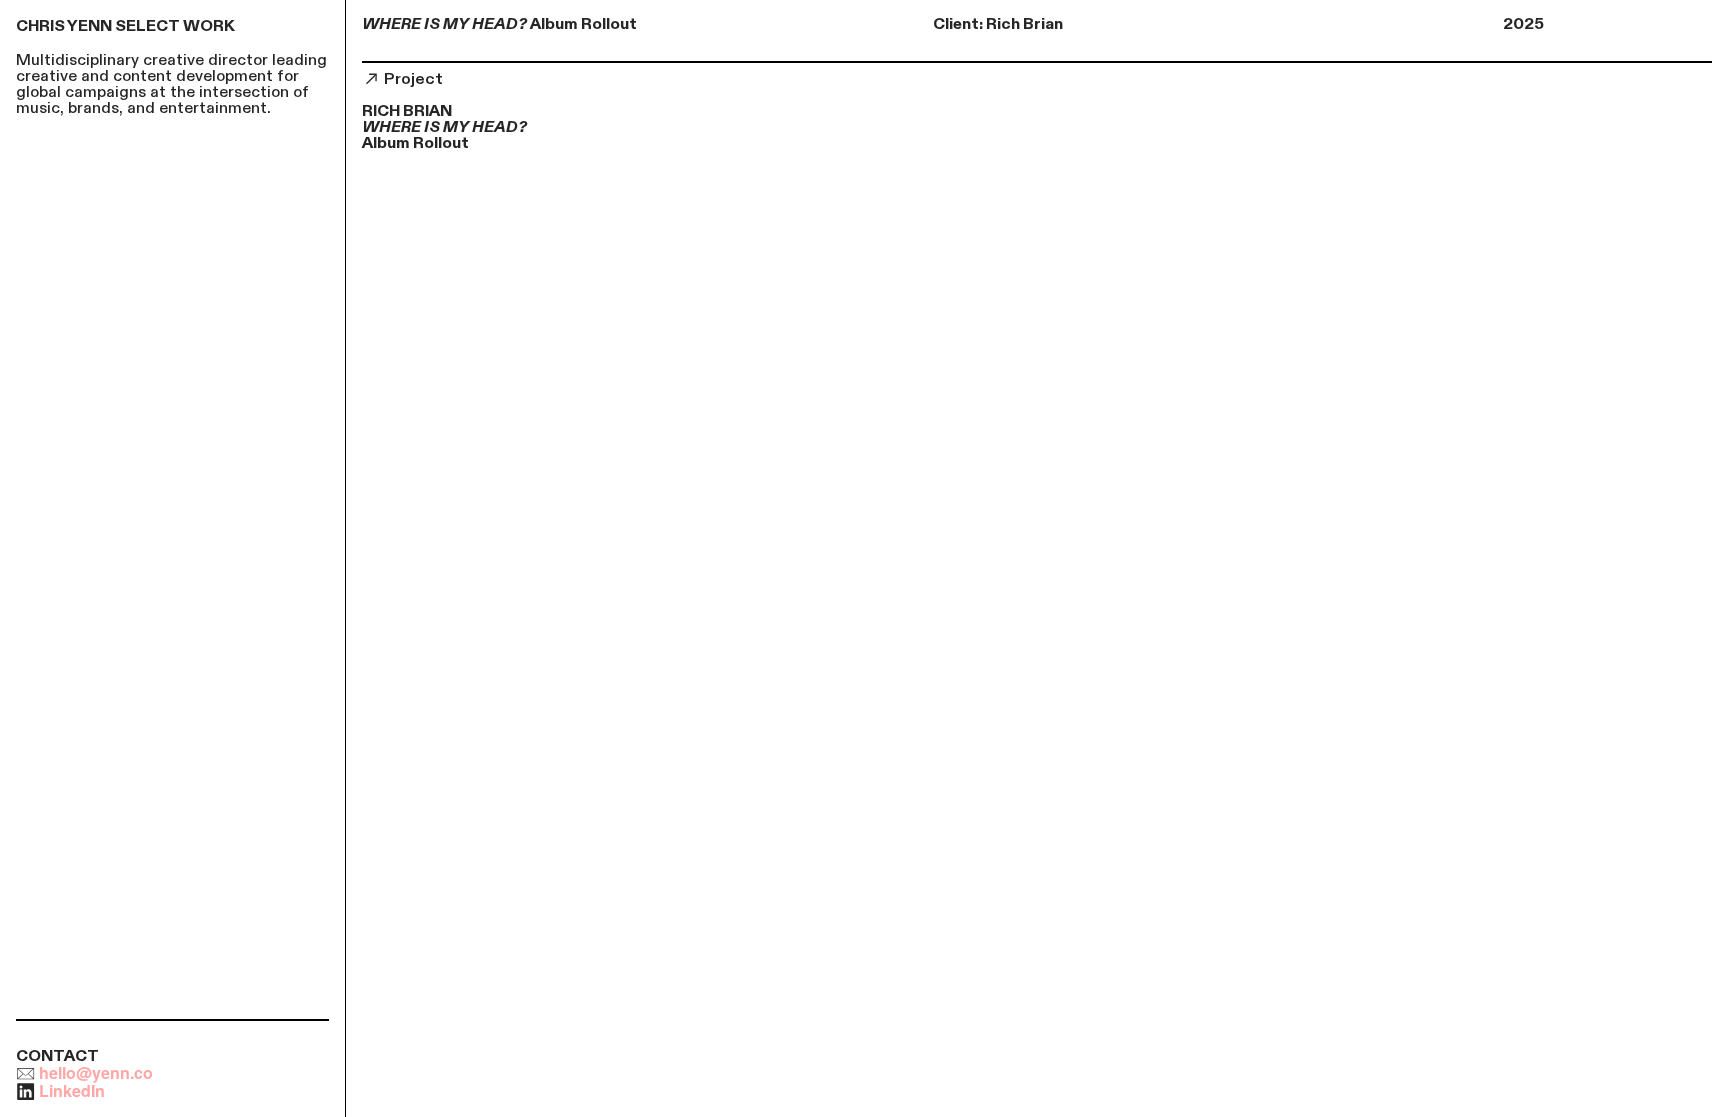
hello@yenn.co (96, 1072)
